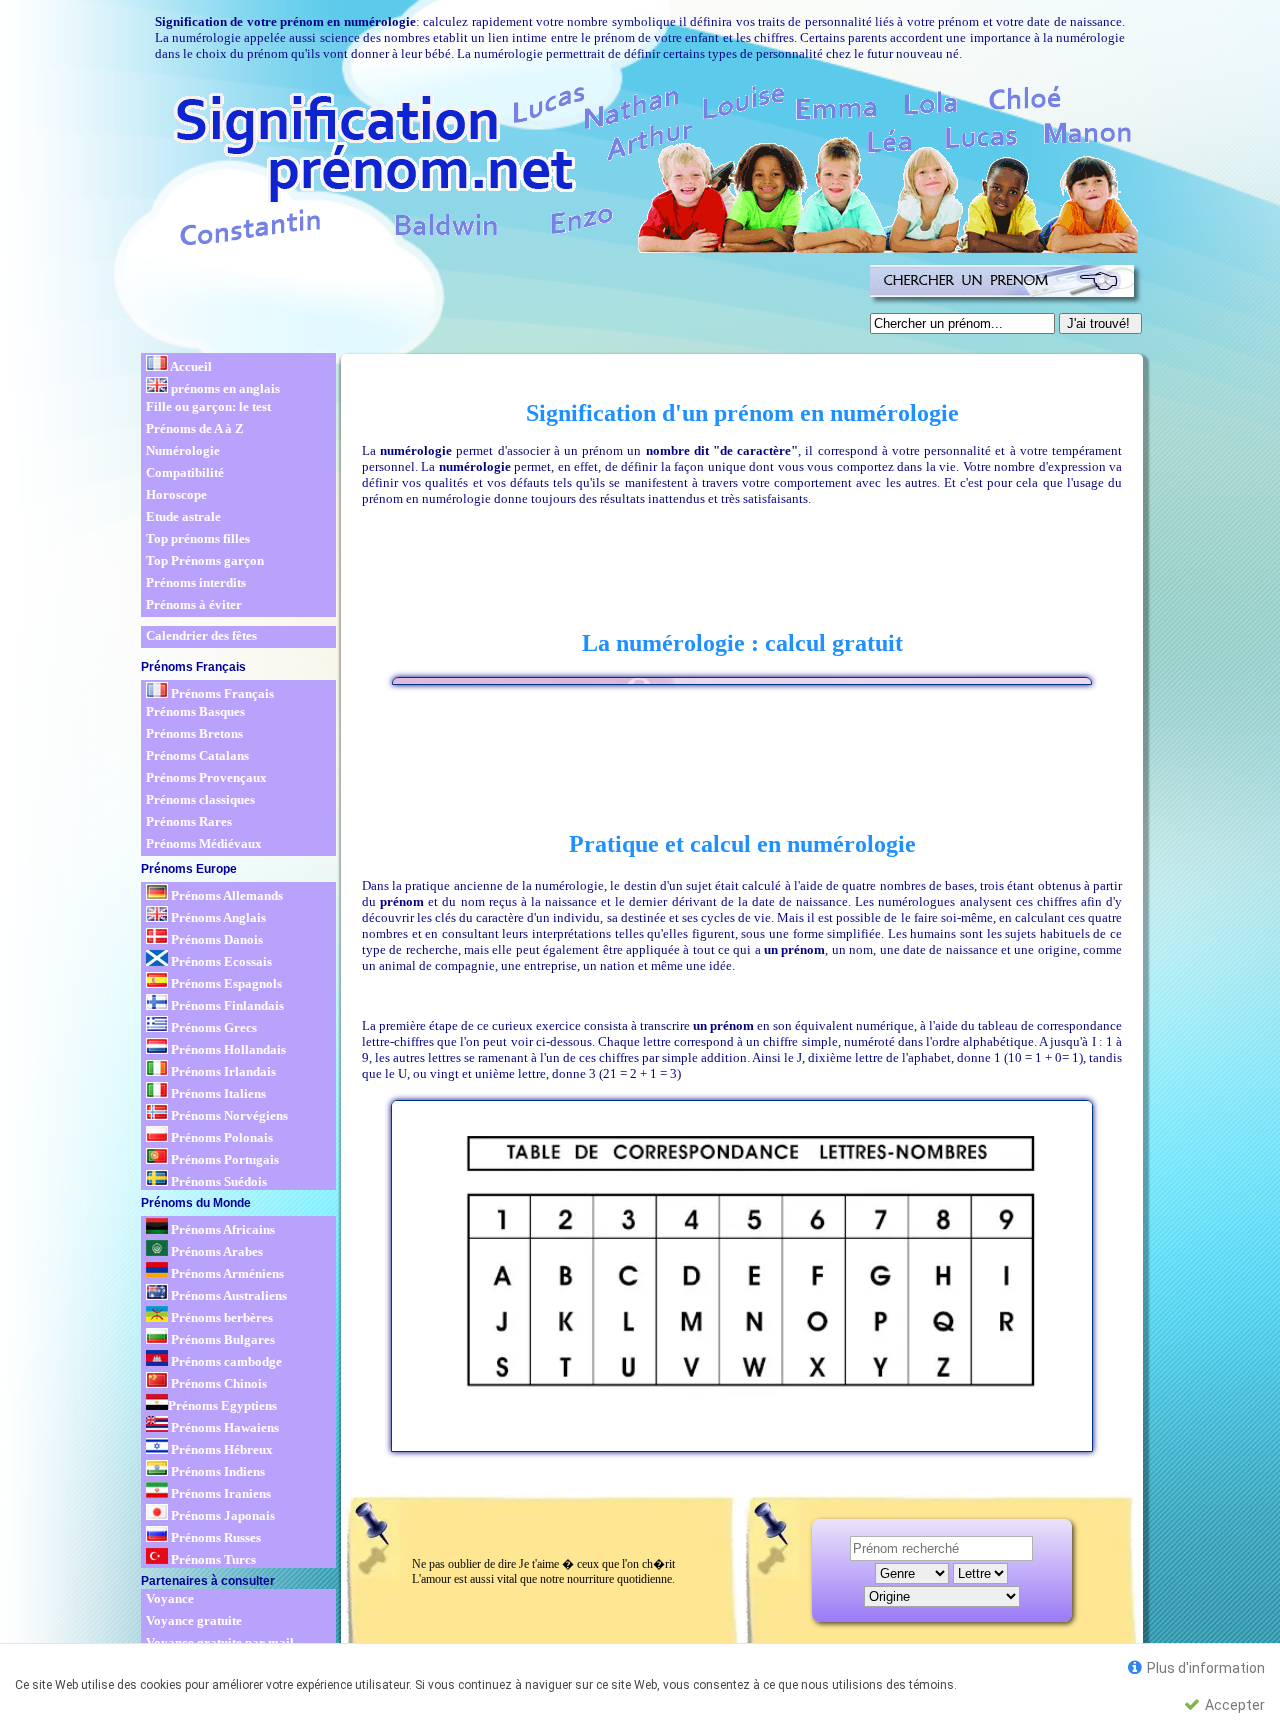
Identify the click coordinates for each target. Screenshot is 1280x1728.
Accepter (1233, 1705)
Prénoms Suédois (217, 1181)
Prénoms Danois (215, 939)
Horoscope (176, 494)
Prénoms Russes (214, 1537)
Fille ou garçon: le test (208, 406)
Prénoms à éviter (194, 604)
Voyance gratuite (194, 1620)
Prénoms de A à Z (195, 428)
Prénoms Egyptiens (222, 1405)
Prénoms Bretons (194, 733)
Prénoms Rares (189, 821)
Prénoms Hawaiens (223, 1427)
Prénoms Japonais (221, 1515)
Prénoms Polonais (220, 1137)
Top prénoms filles (198, 538)
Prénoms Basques (195, 711)
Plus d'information (1204, 1668)
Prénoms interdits (196, 582)
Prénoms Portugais (223, 1159)
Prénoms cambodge (225, 1361)
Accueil (190, 366)
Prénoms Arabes (215, 1251)
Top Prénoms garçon (205, 560)
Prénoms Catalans (197, 755)
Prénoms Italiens (217, 1093)
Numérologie (183, 450)
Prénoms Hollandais (227, 1049)
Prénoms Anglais (217, 917)
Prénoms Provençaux (206, 777)
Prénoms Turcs (212, 1559)
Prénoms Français (221, 693)
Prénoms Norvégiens (228, 1115)
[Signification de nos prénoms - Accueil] (638, 165)
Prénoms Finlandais (226, 1005)
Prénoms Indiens (216, 1471)
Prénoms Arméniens (226, 1273)
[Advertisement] (502, 304)
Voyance (170, 1598)
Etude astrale (183, 516)
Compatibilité (185, 472)
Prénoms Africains (221, 1229)
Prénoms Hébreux (220, 1449)
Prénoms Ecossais (220, 961)
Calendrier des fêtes (201, 635)
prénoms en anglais (224, 388)
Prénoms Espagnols (225, 983)
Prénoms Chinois (217, 1383)
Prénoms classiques (200, 799)
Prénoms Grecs (212, 1027)
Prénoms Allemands (225, 895)
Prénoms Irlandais (222, 1071)
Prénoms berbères (220, 1317)
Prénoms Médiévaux (204, 843)
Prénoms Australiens (227, 1295)
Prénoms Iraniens (219, 1493)
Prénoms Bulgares (221, 1339)
